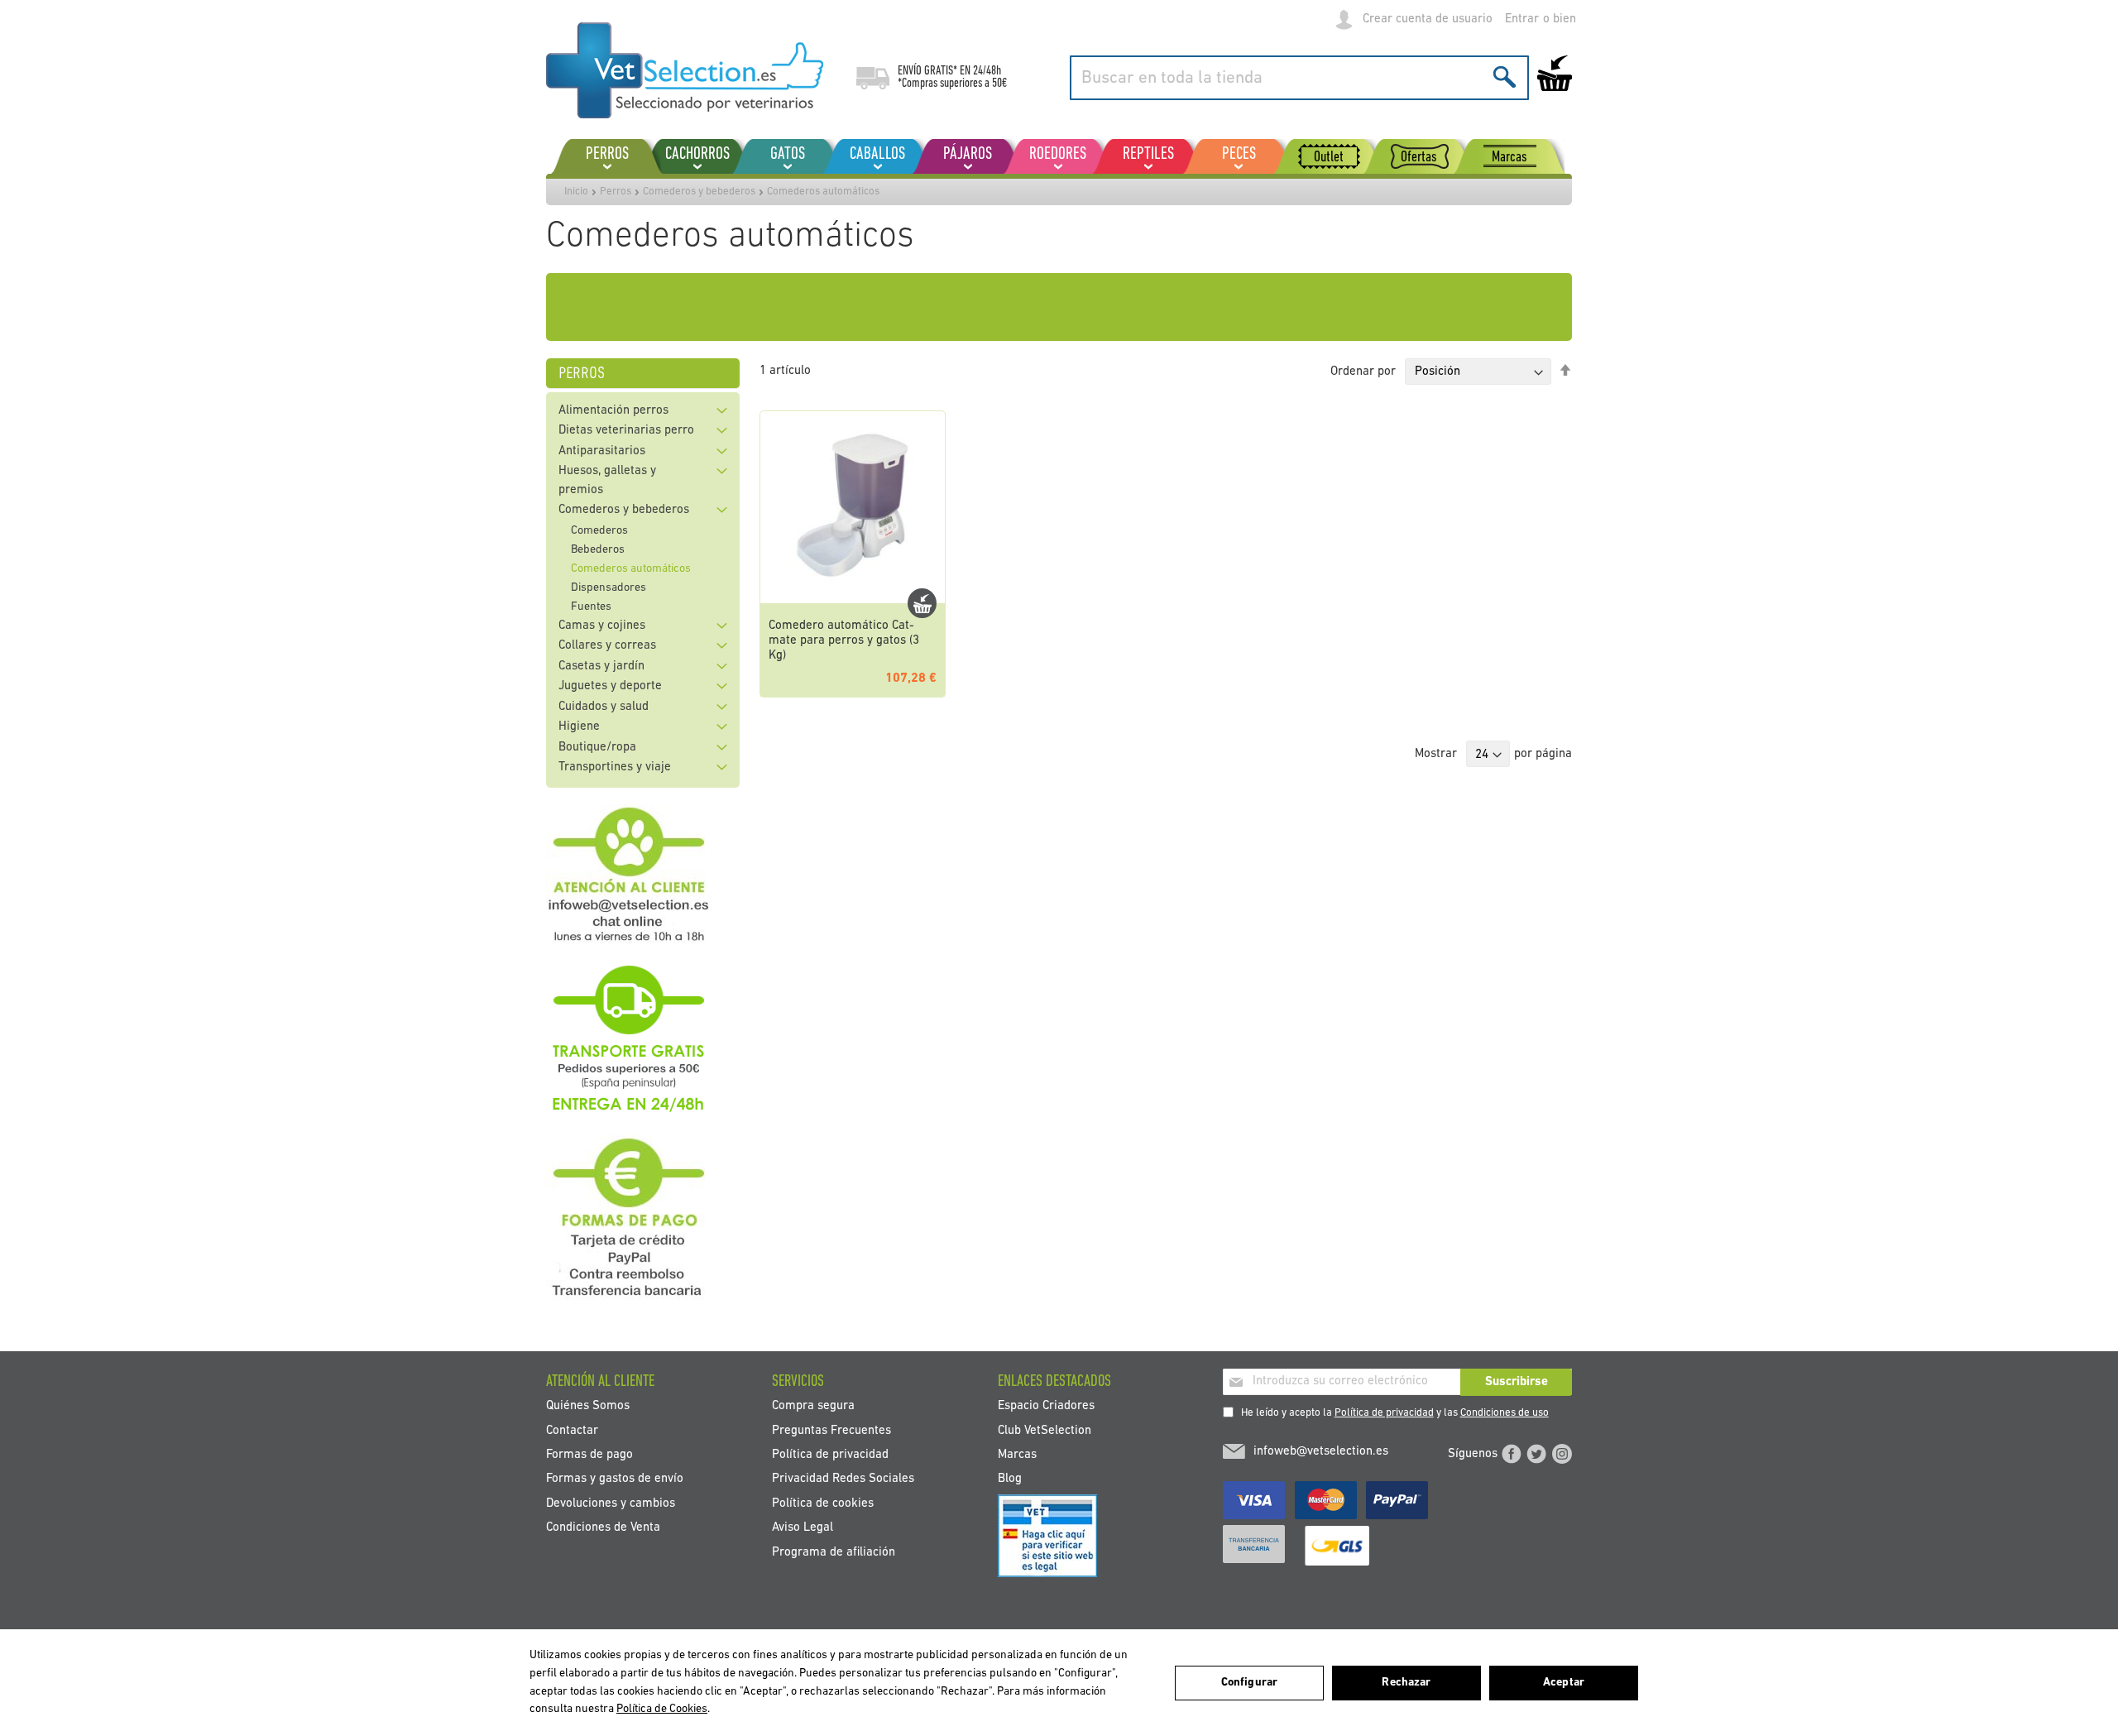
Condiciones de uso (1505, 1413)
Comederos (599, 531)
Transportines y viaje (615, 767)
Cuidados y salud (604, 707)
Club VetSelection (1045, 1430)
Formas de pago (589, 1454)
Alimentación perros (613, 411)
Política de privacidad (1384, 1413)
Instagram (1562, 1454)
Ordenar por (1363, 372)
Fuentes (591, 607)
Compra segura (813, 1406)
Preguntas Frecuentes (831, 1430)
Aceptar (1564, 1683)
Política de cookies (823, 1503)
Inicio (576, 192)
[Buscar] (1505, 77)
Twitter (1536, 1454)
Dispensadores (609, 588)
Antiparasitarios (602, 451)
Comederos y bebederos (699, 192)
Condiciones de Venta (603, 1528)
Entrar (1522, 19)
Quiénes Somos (588, 1406)
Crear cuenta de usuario (1428, 19)
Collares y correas (607, 646)
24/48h (987, 71)
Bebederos (598, 550)
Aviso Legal (803, 1528)
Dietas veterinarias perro (626, 431)
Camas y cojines (602, 626)
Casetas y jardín (601, 667)
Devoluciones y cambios (611, 1503)
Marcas (1017, 1454)
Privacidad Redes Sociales (843, 1479)
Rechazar (1406, 1683)
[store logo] (685, 70)
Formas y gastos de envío (615, 1479)
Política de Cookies (662, 1709)
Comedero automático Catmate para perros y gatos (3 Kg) (844, 641)
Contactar (572, 1430)
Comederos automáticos (631, 569)
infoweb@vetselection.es (1321, 1452)
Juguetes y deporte (610, 686)
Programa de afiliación (834, 1552)
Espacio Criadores (1046, 1406)
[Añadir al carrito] (922, 603)
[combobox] (1299, 78)
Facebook (1512, 1454)
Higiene (579, 727)
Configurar (1249, 1683)
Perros (616, 192)
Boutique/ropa (597, 748)
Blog (1010, 1479)
